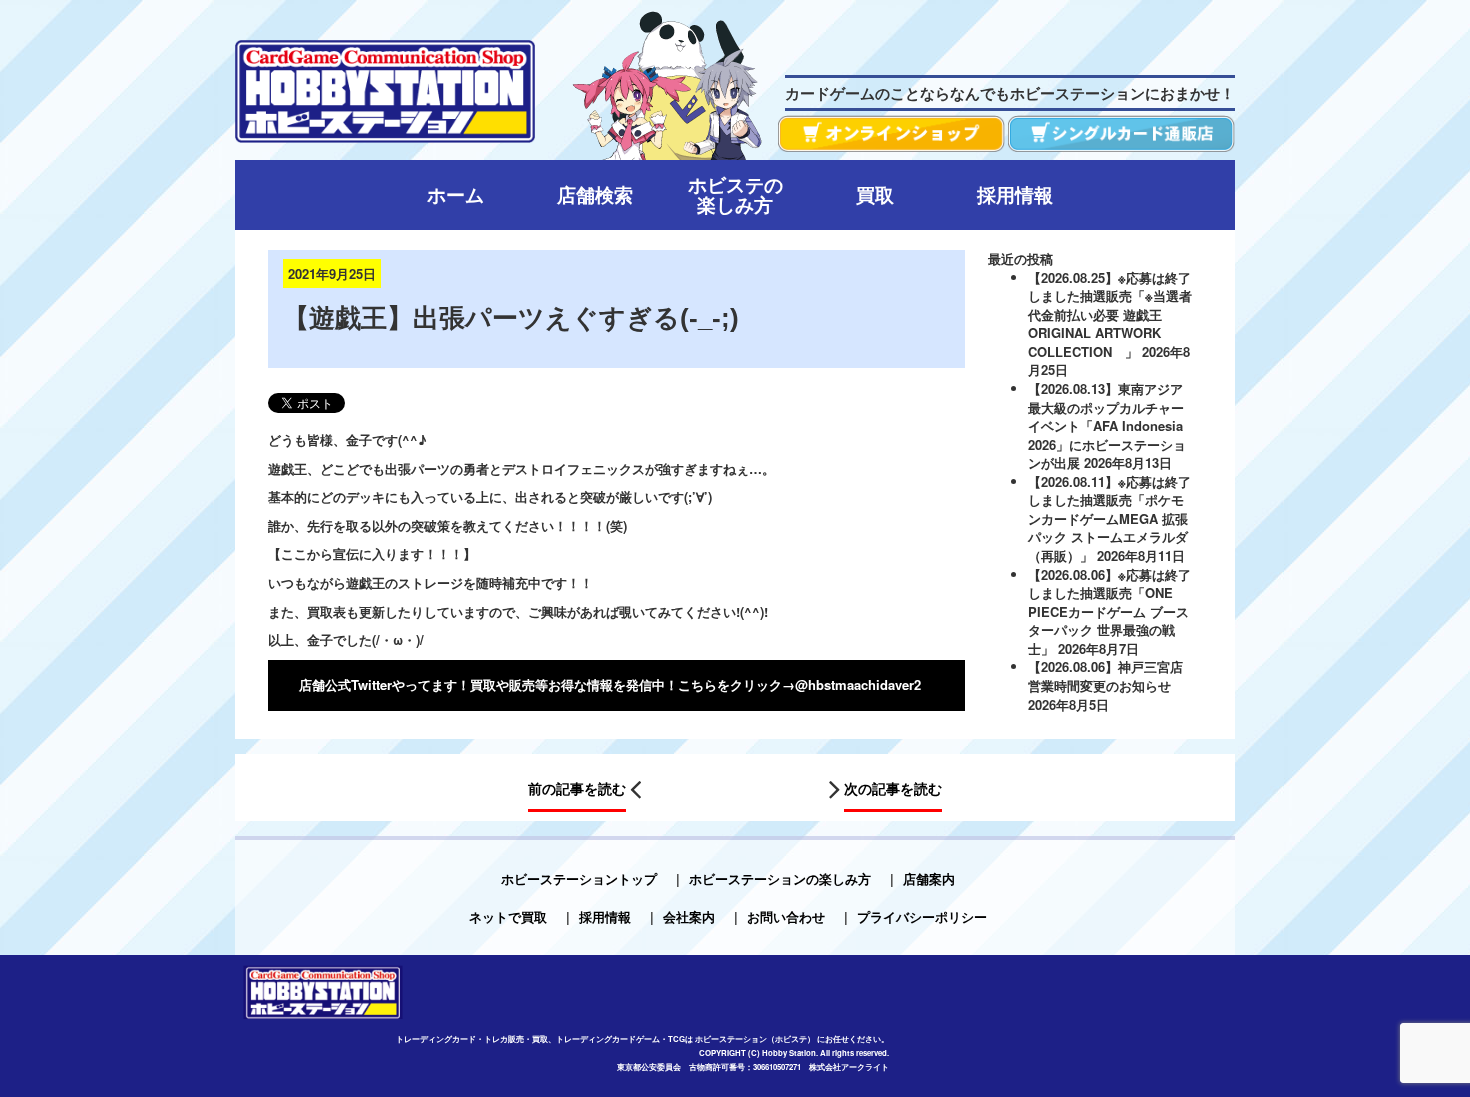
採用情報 (605, 916)
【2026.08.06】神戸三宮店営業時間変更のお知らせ (1105, 676)
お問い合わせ (786, 916)
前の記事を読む (577, 788)
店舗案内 (929, 878)
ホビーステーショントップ (579, 878)
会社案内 (689, 916)
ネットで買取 (508, 916)
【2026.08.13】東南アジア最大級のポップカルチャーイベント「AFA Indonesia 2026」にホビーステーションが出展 (1107, 425)
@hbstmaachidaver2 (858, 684)
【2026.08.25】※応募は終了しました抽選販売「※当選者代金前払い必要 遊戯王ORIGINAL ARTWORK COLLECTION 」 (1110, 314)
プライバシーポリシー (922, 916)
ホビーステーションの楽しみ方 (780, 878)
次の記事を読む (893, 788)
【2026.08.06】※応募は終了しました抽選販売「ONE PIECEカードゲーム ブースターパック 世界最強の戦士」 (1109, 611)
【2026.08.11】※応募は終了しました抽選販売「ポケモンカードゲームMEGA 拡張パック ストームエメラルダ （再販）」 (1109, 518)
